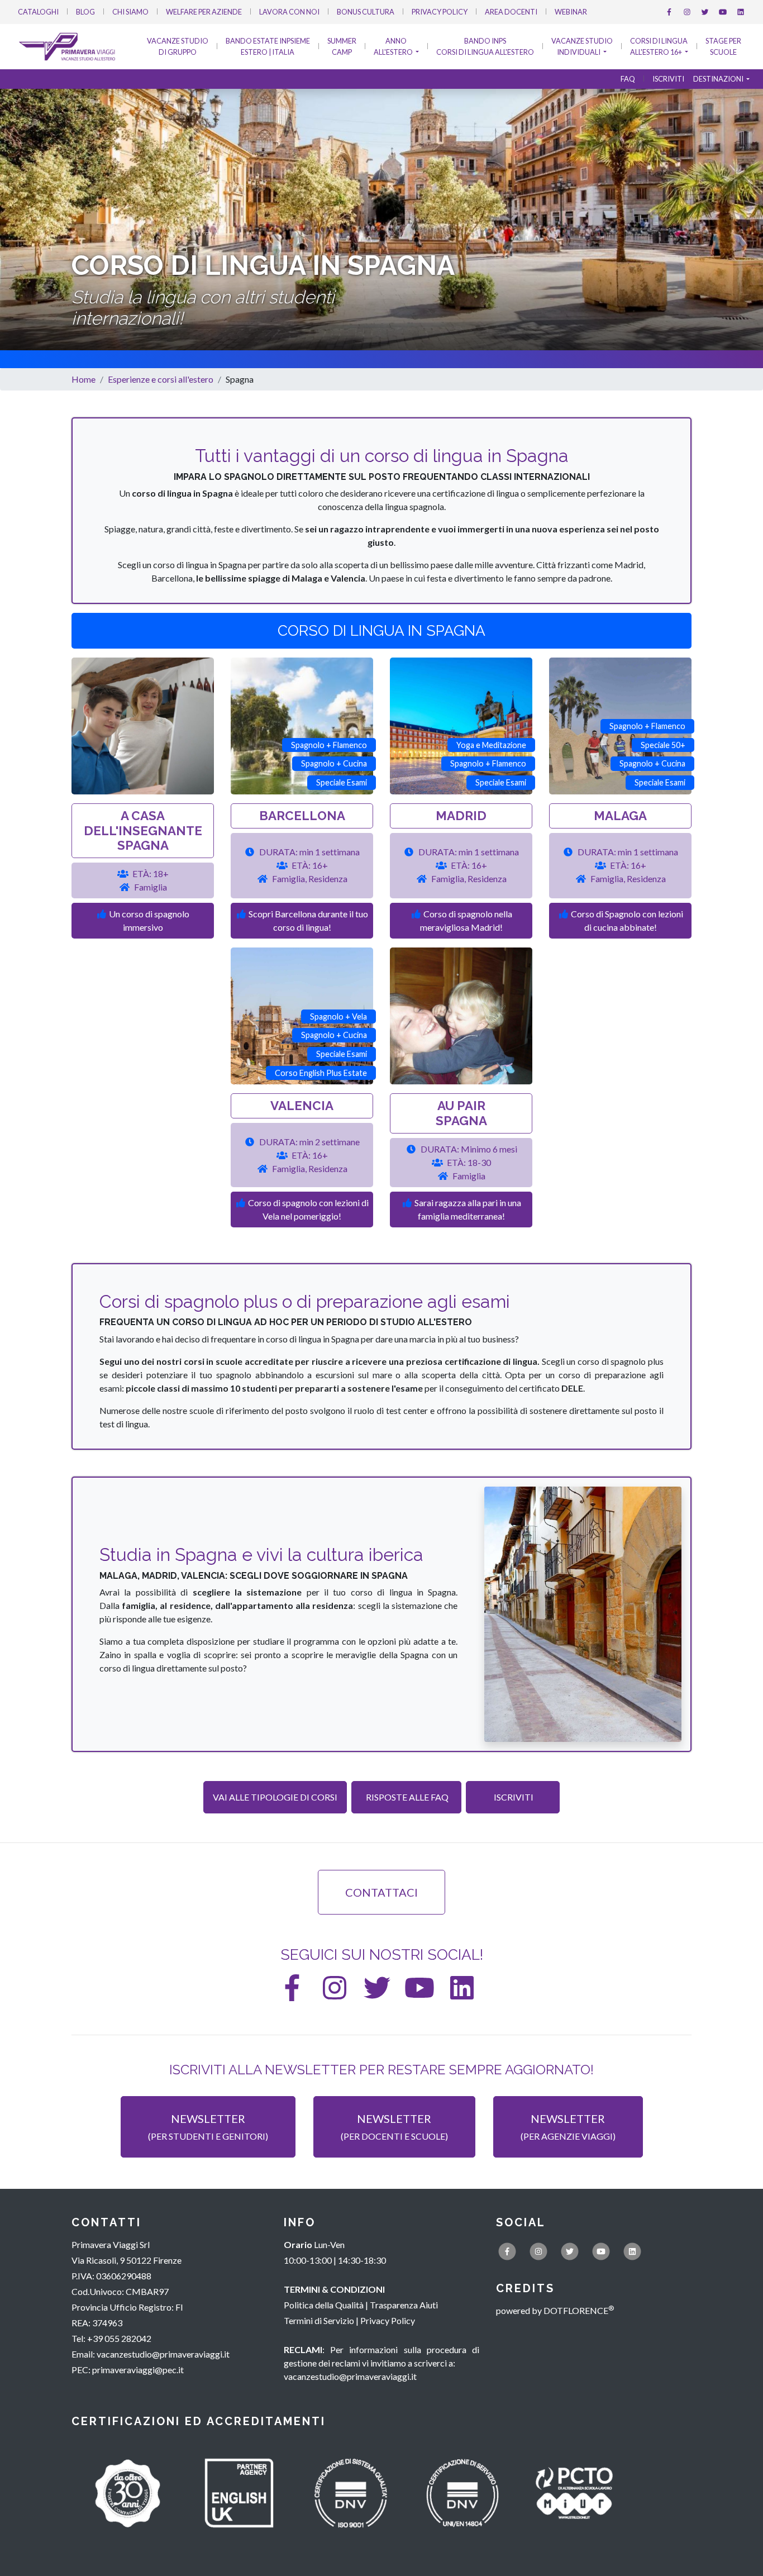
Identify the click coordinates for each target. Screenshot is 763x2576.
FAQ (628, 79)
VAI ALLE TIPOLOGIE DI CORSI (275, 1797)
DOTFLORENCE (579, 2310)
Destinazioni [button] (719, 79)
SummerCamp (342, 47)
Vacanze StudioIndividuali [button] (582, 47)
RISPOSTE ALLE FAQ (406, 1797)
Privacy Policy (440, 12)
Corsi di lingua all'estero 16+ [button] (659, 47)
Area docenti (511, 12)
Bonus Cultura (366, 12)
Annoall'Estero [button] (394, 47)
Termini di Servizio (319, 2320)
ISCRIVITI (513, 1797)
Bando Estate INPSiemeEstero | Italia (268, 47)
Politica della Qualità (324, 2305)
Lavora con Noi (289, 12)
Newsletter (208, 2127)
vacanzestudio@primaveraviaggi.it (163, 2354)
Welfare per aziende (204, 12)
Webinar (571, 12)
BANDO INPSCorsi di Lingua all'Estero (485, 47)
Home (84, 379)
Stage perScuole (723, 47)
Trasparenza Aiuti (404, 2305)
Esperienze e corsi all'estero (161, 379)
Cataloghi (38, 12)
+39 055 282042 (119, 2338)
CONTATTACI (381, 1892)
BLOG (85, 12)
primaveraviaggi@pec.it (138, 2370)
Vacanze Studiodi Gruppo (178, 47)
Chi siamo (130, 12)
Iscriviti (668, 79)
